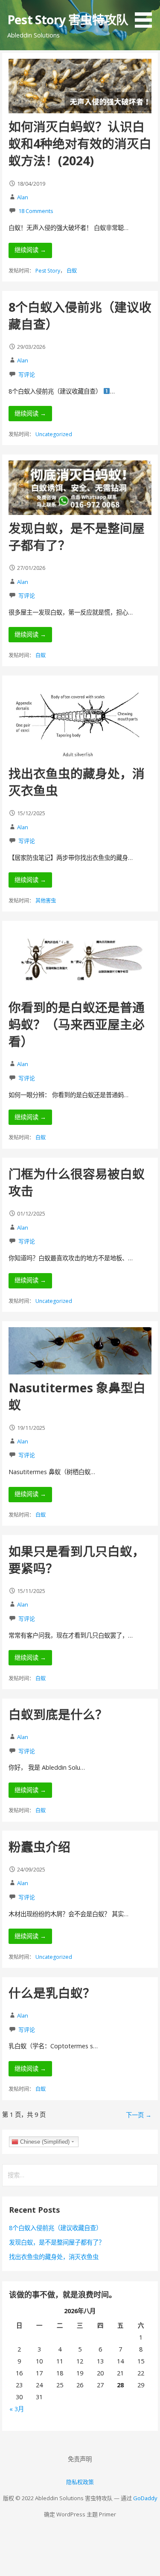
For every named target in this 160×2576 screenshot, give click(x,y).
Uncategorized (54, 434)
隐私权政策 (80, 2482)
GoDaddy (145, 2498)
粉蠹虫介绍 (39, 1847)
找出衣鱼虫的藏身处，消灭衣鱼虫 (54, 2257)
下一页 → (139, 2115)
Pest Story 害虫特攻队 (68, 19)
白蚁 (72, 271)
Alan (23, 197)
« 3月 (17, 2409)
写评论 (27, 374)
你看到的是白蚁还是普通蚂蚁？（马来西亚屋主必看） (77, 1024)
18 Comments (36, 211)
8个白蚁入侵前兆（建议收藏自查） (55, 2228)
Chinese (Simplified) (44, 2142)
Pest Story (48, 271)
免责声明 (80, 2459)
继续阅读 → (30, 250)
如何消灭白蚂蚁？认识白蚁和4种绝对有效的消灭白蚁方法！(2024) (80, 144)
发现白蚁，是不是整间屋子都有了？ (57, 2242)
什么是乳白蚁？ (52, 1993)
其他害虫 (46, 901)
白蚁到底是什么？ (58, 1714)
